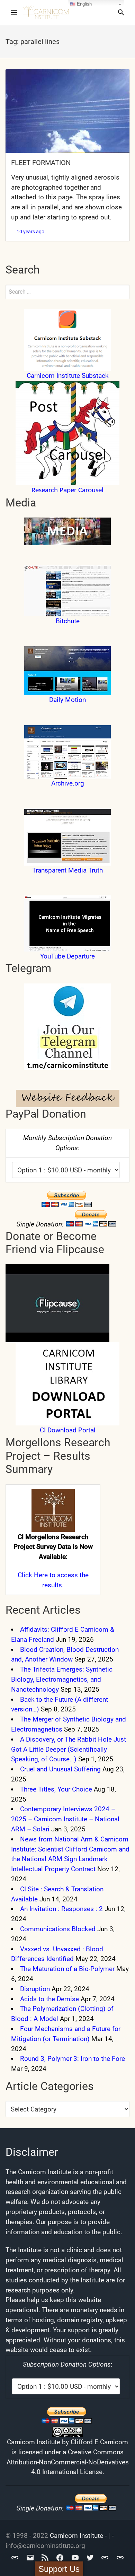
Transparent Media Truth (67, 870)
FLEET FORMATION (41, 163)
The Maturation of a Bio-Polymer (67, 1969)
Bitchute (68, 621)
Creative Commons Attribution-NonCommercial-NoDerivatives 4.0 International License (68, 2462)
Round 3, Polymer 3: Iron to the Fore (73, 2059)
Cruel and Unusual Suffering (60, 1769)
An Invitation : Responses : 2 (61, 1909)
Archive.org (68, 783)
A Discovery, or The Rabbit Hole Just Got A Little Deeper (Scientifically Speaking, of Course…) (69, 1749)
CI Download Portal (68, 1430)
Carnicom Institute (76, 2536)
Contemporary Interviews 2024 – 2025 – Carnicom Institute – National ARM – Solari (65, 1819)
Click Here (33, 1575)
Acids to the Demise (49, 1999)
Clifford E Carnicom (99, 2442)
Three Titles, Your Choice (56, 1789)
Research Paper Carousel (67, 490)
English (84, 4)
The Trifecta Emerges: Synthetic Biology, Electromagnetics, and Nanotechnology (62, 1679)
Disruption (35, 1989)
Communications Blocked (58, 1929)
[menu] (14, 12)
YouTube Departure (67, 956)
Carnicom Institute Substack (68, 376)
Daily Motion (67, 700)
